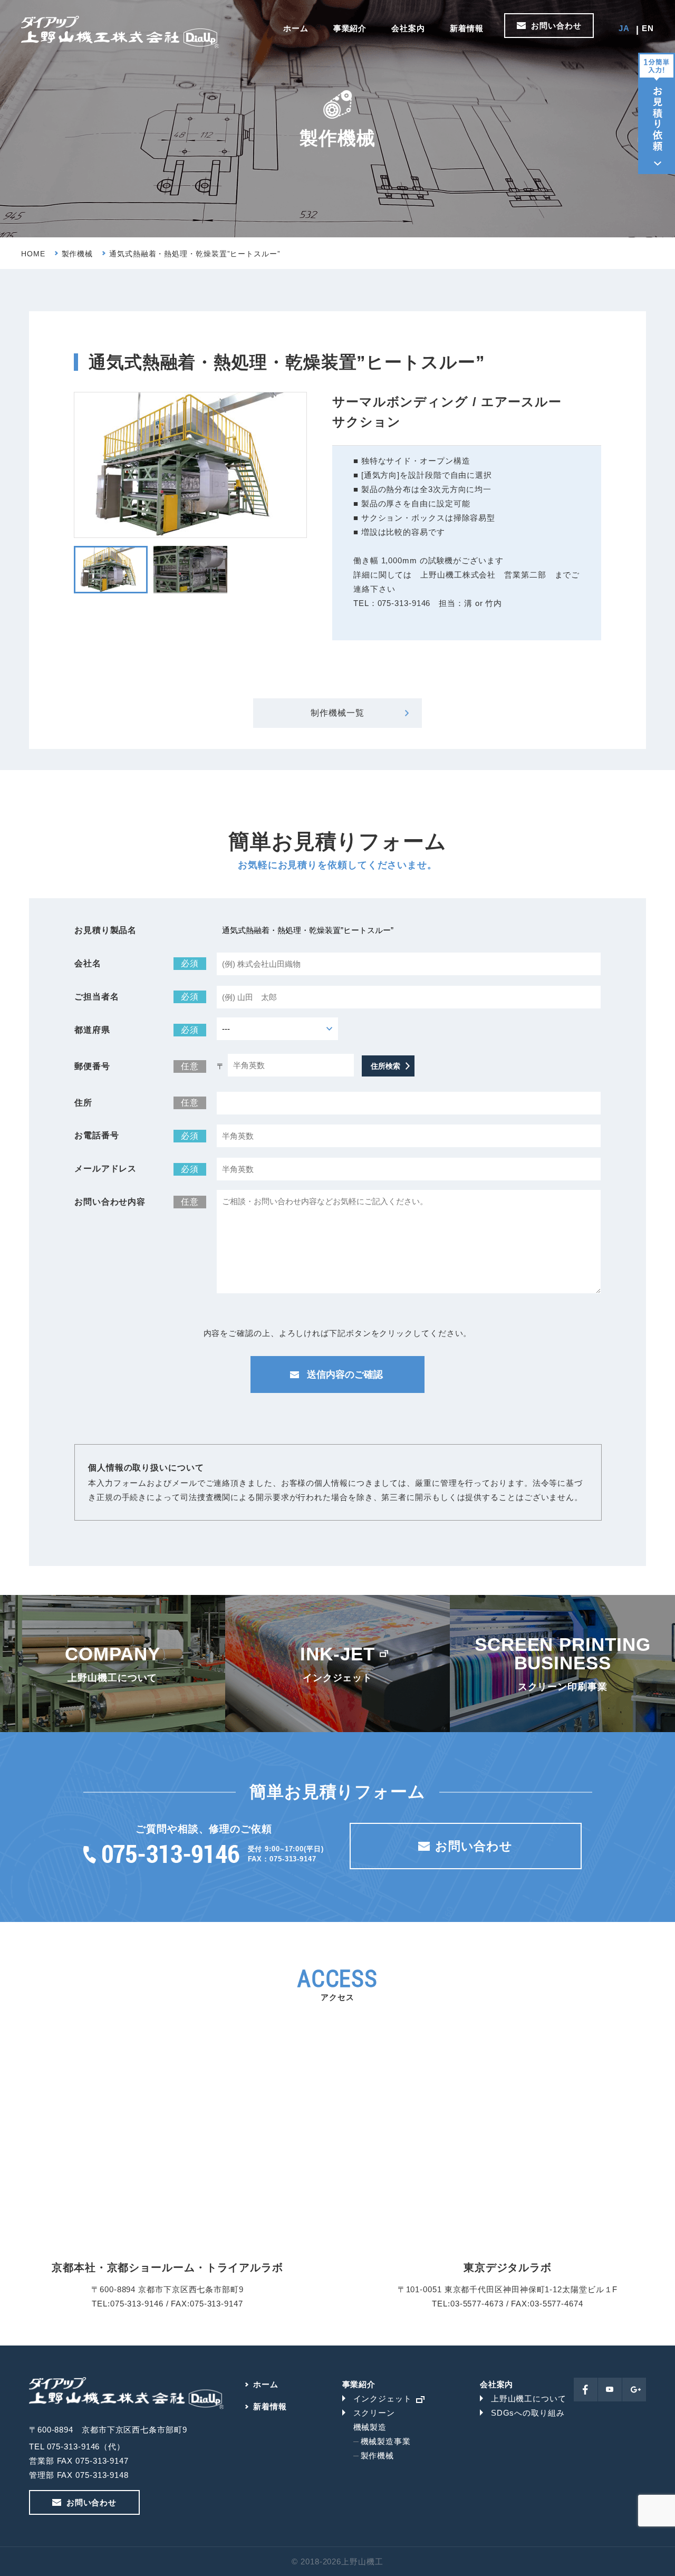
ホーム (296, 28)
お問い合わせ (556, 26)
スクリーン (374, 2413)
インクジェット (383, 2399)
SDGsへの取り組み (528, 2413)
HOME (33, 254)
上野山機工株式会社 (120, 32)
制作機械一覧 (337, 713)
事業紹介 (350, 28)
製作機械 (78, 254)
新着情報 (467, 28)
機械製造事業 (386, 2441)
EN (648, 28)
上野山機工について (529, 2399)
